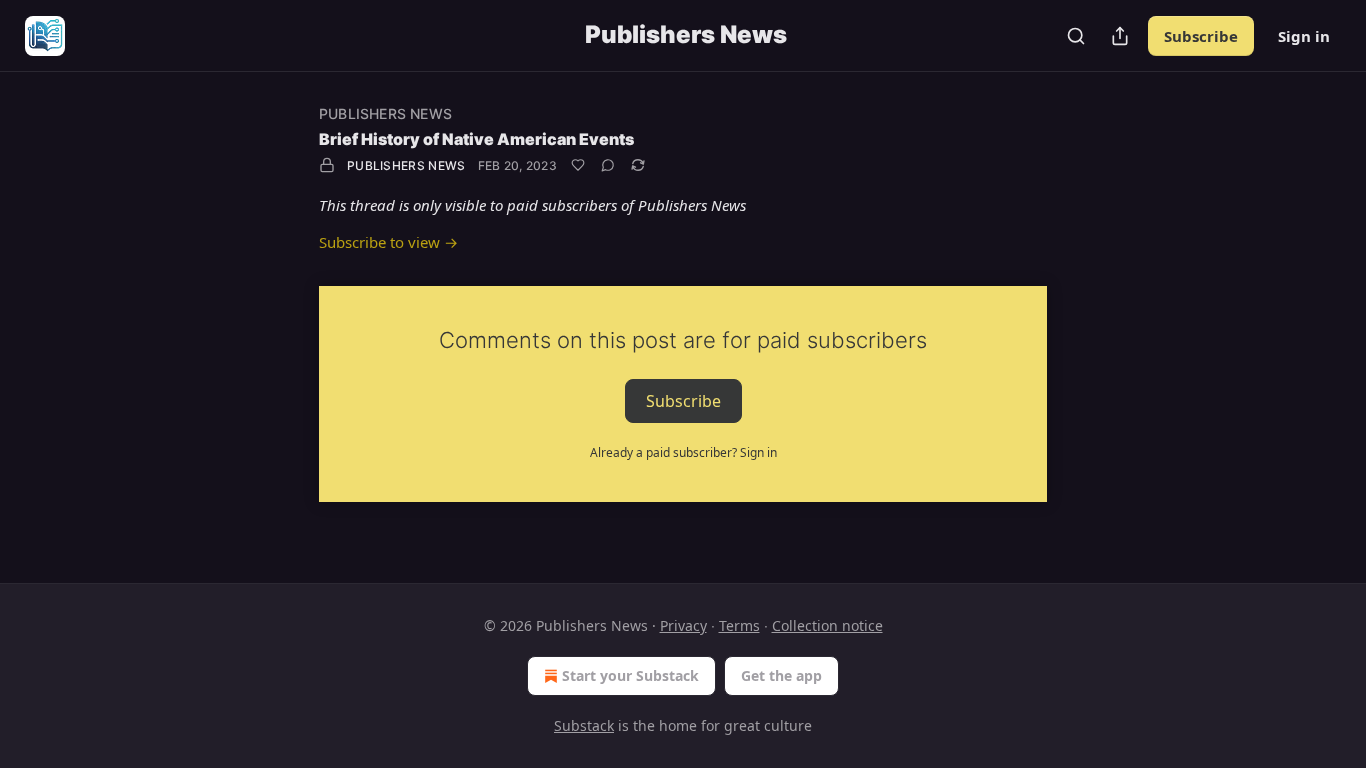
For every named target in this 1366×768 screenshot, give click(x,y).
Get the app (781, 675)
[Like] (578, 165)
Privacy (683, 625)
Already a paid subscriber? (683, 452)
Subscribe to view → (388, 242)
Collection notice (827, 625)
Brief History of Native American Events (476, 139)
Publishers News (385, 113)
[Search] (1076, 36)
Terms (739, 625)
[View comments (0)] (608, 165)
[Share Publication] (1120, 36)
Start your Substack (630, 675)
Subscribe (1201, 36)
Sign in (1304, 36)
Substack (584, 725)
